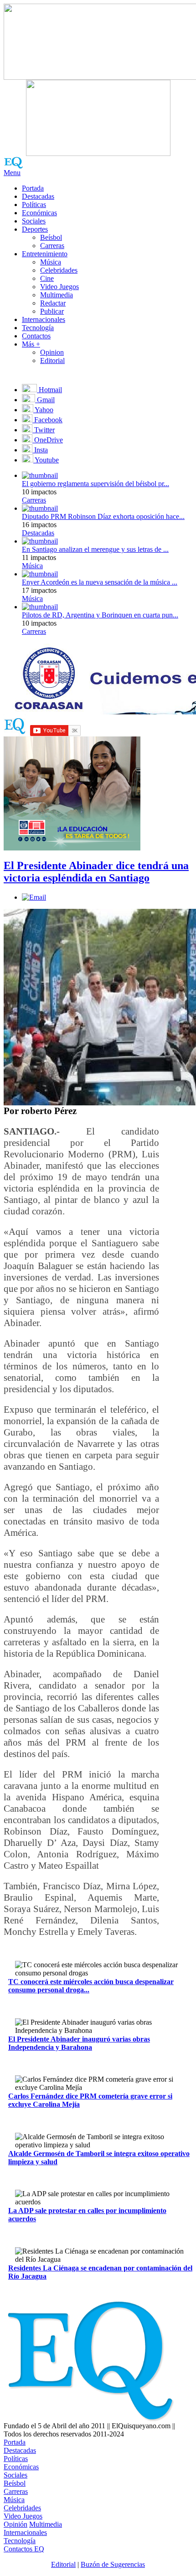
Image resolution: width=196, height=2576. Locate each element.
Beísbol (51, 237)
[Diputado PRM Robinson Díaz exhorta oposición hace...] (40, 508)
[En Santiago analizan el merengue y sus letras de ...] (40, 541)
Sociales (34, 221)
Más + (31, 344)
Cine (47, 278)
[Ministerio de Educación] (72, 848)
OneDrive (48, 440)
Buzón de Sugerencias (113, 2564)
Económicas (39, 213)
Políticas (34, 205)
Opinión (15, 2524)
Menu (12, 173)
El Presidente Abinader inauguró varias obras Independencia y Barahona (79, 2043)
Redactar (53, 303)
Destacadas (38, 196)
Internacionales (44, 319)
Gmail (45, 400)
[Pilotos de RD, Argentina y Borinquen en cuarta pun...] (40, 607)
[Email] (34, 897)
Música (51, 262)
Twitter (44, 430)
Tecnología (38, 328)
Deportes (35, 229)
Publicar (52, 311)
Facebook (47, 420)
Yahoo (43, 410)
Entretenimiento (45, 254)
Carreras (52, 246)
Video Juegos (59, 287)
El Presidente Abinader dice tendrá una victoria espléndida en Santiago (96, 872)
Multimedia (57, 295)
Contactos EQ (24, 2549)
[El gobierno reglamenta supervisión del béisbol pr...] (40, 475)
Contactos (36, 336)
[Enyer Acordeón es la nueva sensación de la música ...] (40, 574)
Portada (33, 188)
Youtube (46, 460)
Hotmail (49, 390)
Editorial (52, 360)
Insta (40, 450)
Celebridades (59, 270)
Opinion (52, 352)
